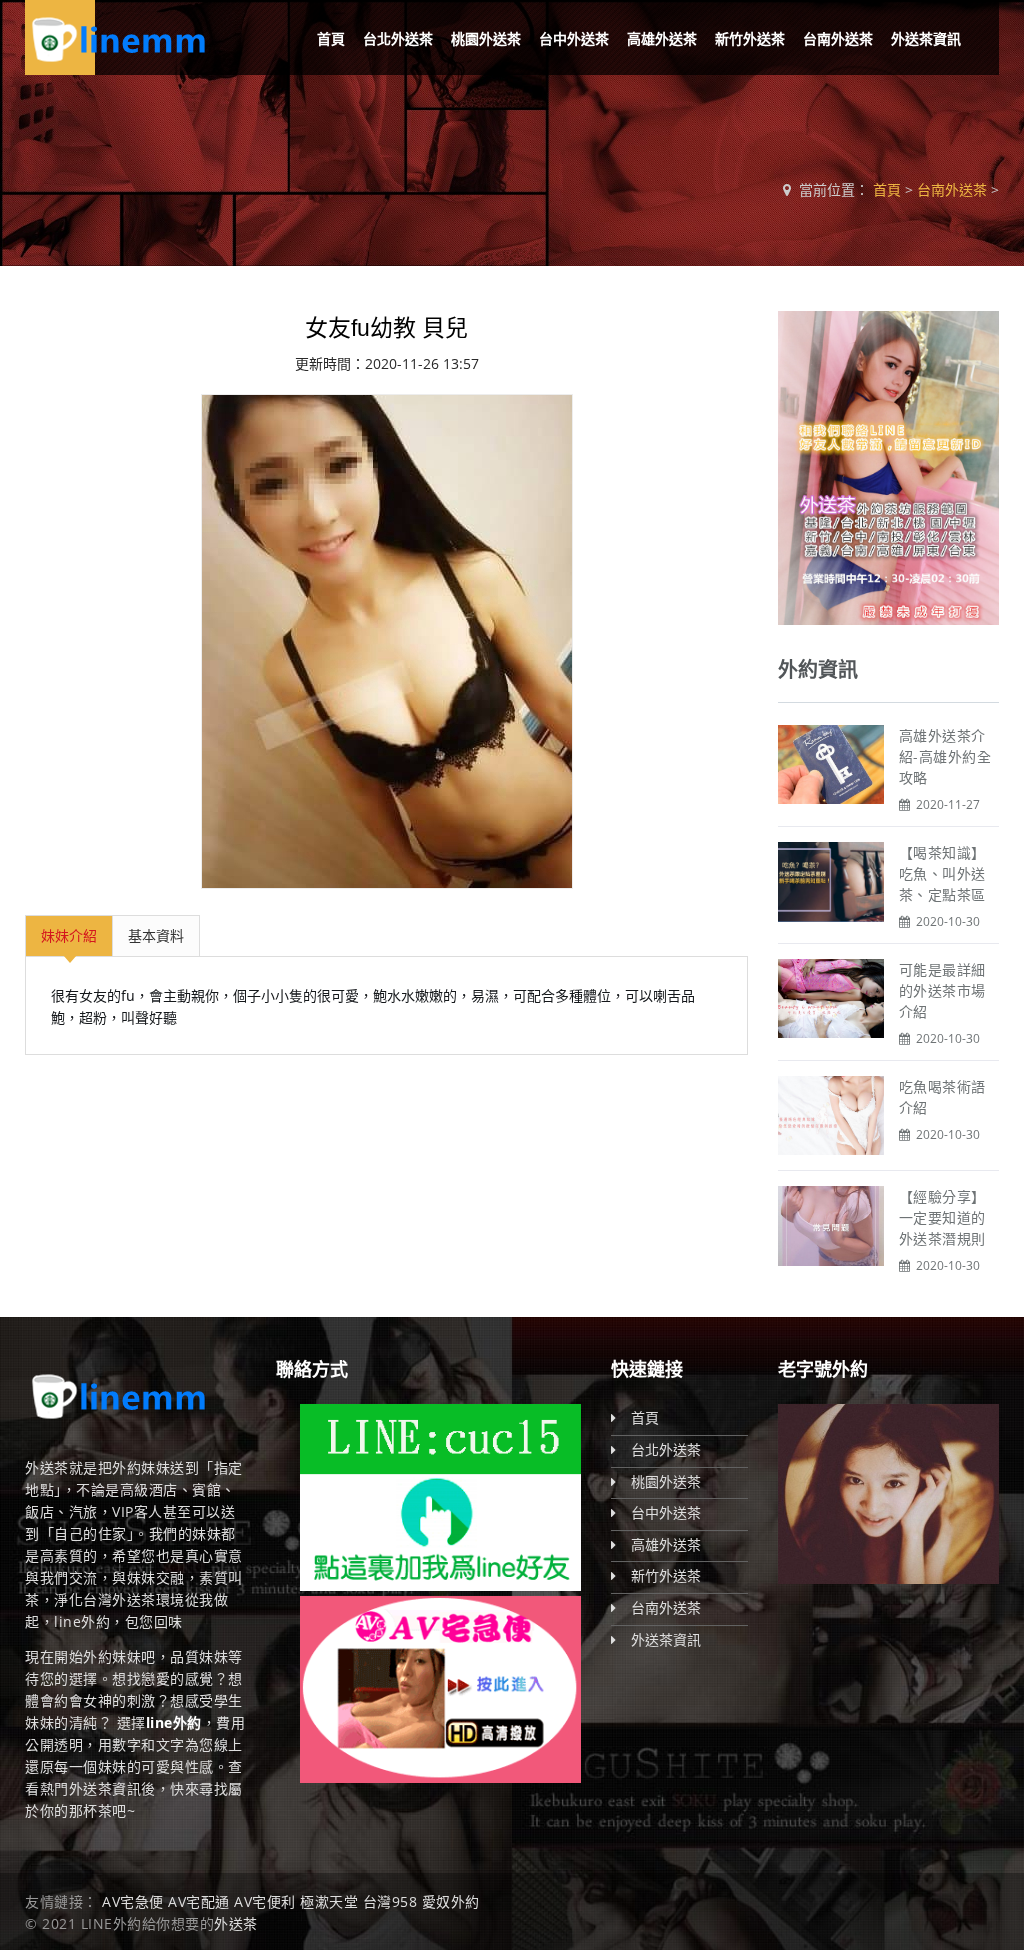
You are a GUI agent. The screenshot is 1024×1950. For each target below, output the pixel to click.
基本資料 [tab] (156, 935)
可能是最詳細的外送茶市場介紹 (942, 990)
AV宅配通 (199, 1901)
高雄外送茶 (662, 38)
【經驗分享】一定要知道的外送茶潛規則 (942, 1217)
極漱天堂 (329, 1901)
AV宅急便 (133, 1901)
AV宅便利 (265, 1901)
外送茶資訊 (926, 38)
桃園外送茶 (486, 38)
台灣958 (390, 1901)
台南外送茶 (838, 38)
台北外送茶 (398, 38)
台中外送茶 (574, 38)
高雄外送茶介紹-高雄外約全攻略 (945, 756)
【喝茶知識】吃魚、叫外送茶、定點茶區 (942, 873)
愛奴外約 (451, 1901)
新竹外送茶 (750, 38)
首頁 (331, 38)
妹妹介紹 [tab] (69, 935)
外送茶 (236, 1923)
